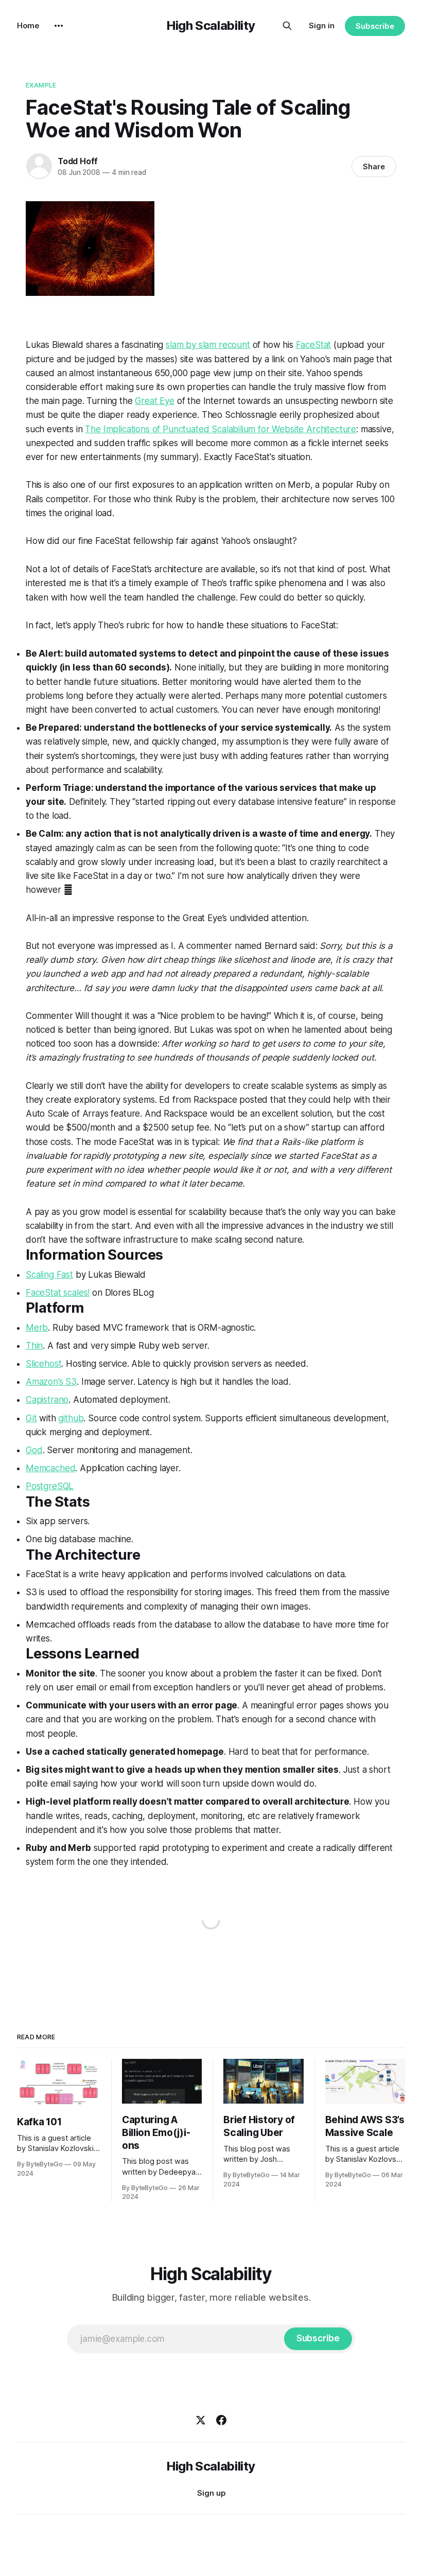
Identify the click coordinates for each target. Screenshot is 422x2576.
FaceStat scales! (58, 1293)
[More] (59, 26)
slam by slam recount (208, 345)
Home (28, 25)
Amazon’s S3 (51, 1382)
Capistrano (47, 1400)
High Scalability (211, 25)
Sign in (322, 25)
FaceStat (314, 345)
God (34, 1450)
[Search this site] (287, 26)
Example (41, 85)
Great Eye (154, 401)
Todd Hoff (78, 161)
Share (374, 166)
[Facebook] (221, 2420)
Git (31, 1418)
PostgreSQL (50, 1486)
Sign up (211, 2493)
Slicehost (43, 1364)
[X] (201, 2420)
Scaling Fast (49, 1275)
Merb (37, 1328)
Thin (34, 1346)
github (71, 1418)
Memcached (50, 1468)
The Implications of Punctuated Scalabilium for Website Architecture (221, 429)
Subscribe (375, 26)
